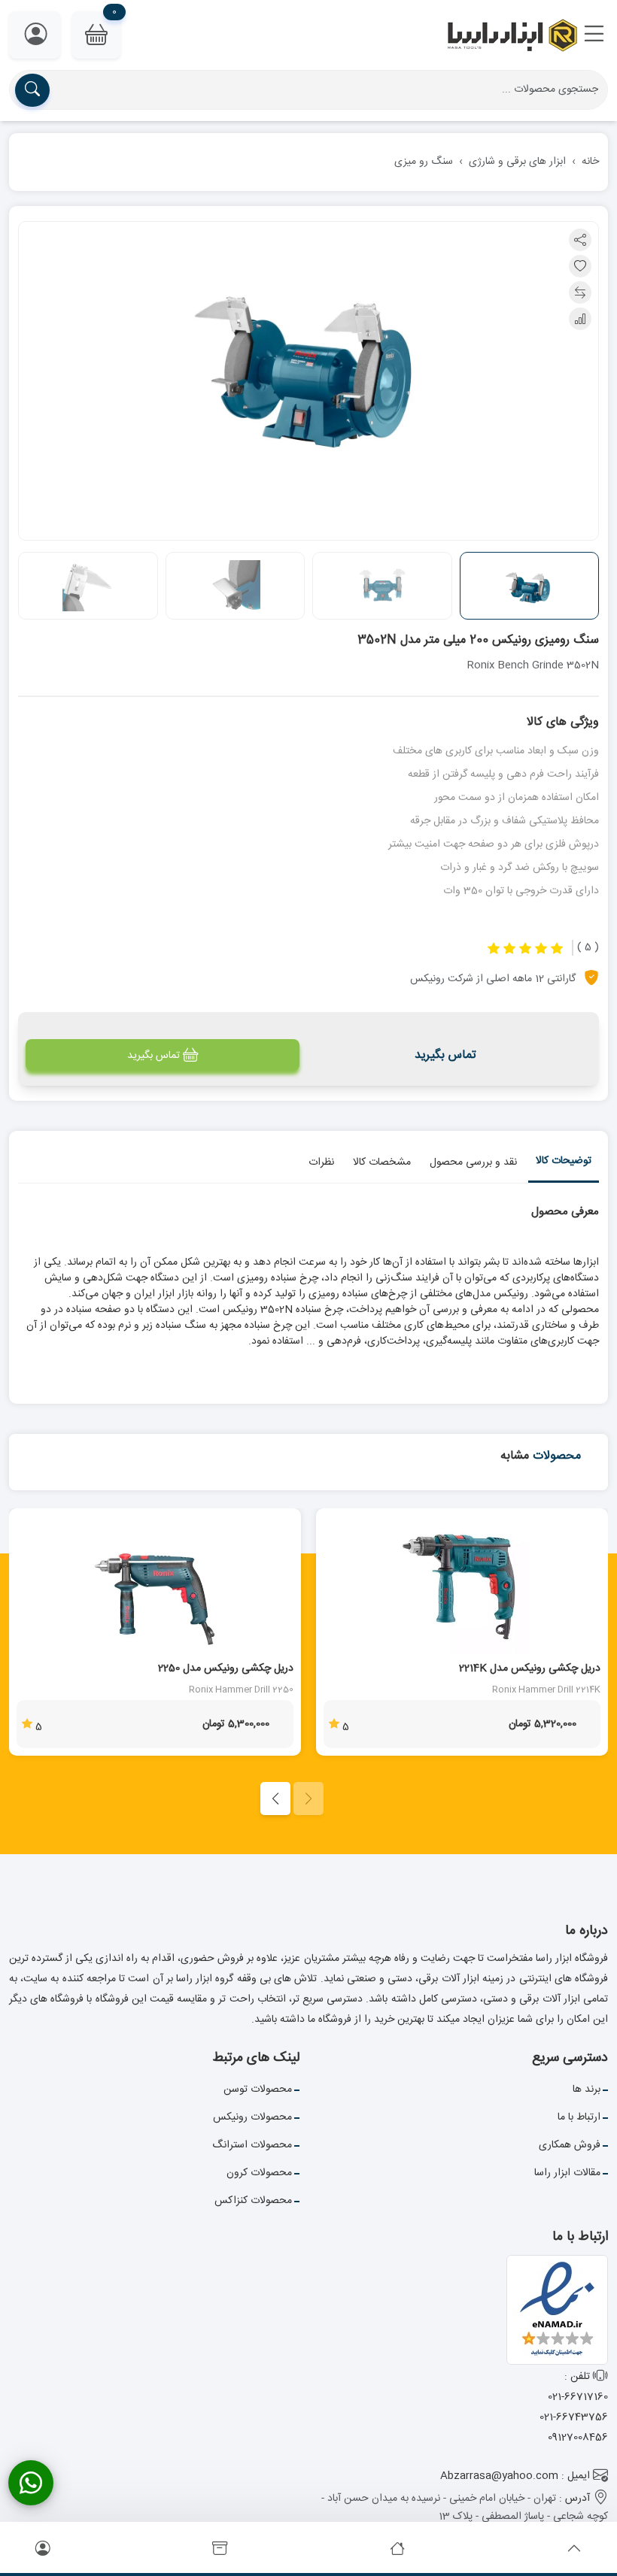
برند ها (587, 2090)
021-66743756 (574, 2417)
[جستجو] (32, 90)
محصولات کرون (259, 2173)
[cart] (220, 2550)
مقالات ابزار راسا (567, 2173)
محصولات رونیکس (252, 2117)
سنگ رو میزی (424, 162)
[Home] (397, 2550)
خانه (590, 162)
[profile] (43, 2550)
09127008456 (578, 2438)
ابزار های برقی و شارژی (517, 162)
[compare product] (580, 292)
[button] (594, 35)
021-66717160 (578, 2397)
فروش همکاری (570, 2145)
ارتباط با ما (579, 2117)
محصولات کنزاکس (253, 2201)
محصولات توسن (258, 2090)
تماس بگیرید (153, 1056)
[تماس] (31, 2483)
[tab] (564, 1164)
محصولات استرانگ (252, 2145)
